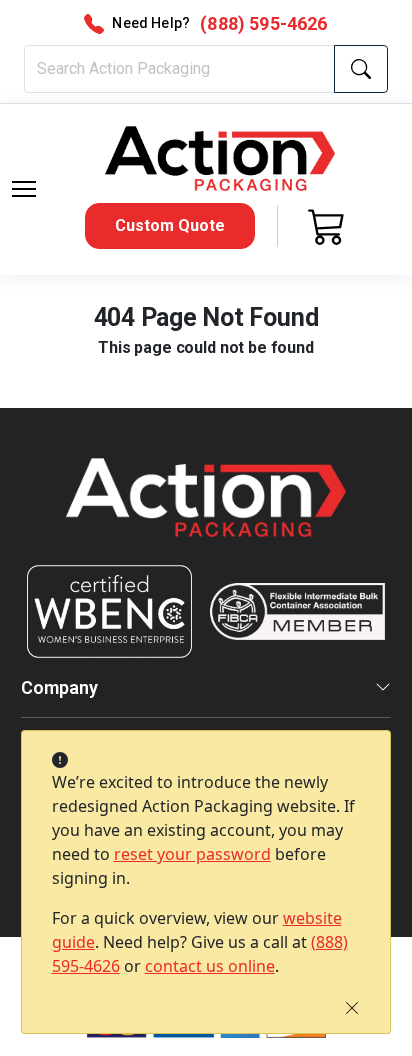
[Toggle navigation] (24, 189)
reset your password (192, 854)
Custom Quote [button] (170, 225)
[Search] (361, 69)
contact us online (210, 966)
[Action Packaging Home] (206, 511)
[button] (24, 189)
